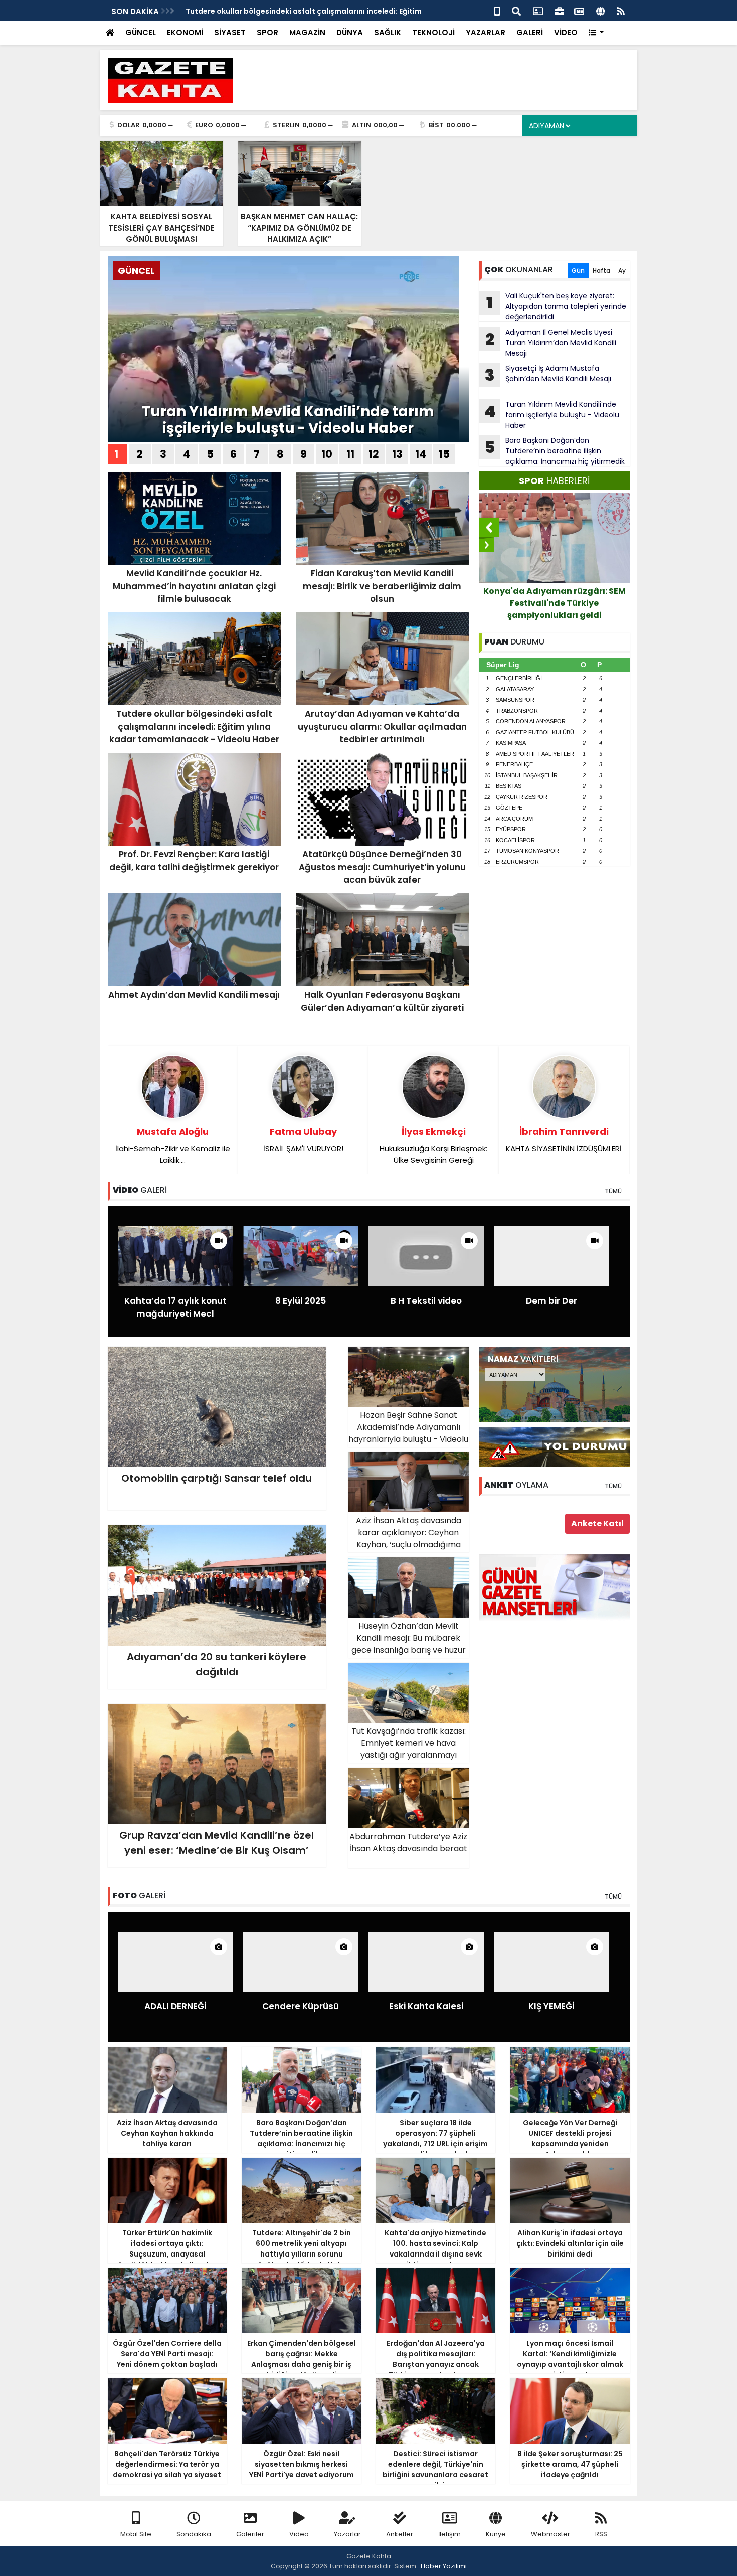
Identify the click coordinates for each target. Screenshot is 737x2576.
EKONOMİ (185, 32)
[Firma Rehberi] (560, 10)
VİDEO (566, 32)
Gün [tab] (578, 271)
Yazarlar (347, 2534)
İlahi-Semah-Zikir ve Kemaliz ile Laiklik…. (173, 1145)
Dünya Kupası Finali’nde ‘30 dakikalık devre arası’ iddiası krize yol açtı (554, 603)
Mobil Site (136, 2534)
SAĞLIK (388, 32)
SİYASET (230, 32)
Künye (496, 2534)
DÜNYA (350, 32)
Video (299, 2534)
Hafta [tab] (601, 271)
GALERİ (530, 32)
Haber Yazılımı (444, 2566)
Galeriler (250, 2534)
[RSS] (621, 10)
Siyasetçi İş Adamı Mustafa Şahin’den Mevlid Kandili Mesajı (548, 375)
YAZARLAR (486, 32)
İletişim (449, 2534)
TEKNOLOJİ (433, 32)
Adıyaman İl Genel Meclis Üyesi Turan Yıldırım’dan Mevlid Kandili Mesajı (551, 343)
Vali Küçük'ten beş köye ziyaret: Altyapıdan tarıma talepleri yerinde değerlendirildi (556, 306)
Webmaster (550, 2534)
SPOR (267, 32)
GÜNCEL (141, 32)
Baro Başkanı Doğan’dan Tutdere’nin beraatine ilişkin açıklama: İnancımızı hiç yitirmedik (555, 451)
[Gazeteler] (579, 10)
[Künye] (600, 10)
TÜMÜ (613, 1191)
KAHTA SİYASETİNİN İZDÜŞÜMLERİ (564, 1139)
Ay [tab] (622, 271)
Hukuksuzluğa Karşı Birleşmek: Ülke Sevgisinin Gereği (433, 1145)
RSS (601, 2534)
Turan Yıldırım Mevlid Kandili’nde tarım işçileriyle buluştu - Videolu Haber (288, 420)
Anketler (400, 2534)
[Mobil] (497, 10)
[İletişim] (538, 10)
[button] (596, 33)
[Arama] (516, 10)
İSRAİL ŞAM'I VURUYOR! (303, 1139)
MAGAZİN (307, 32)
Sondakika (194, 2534)
